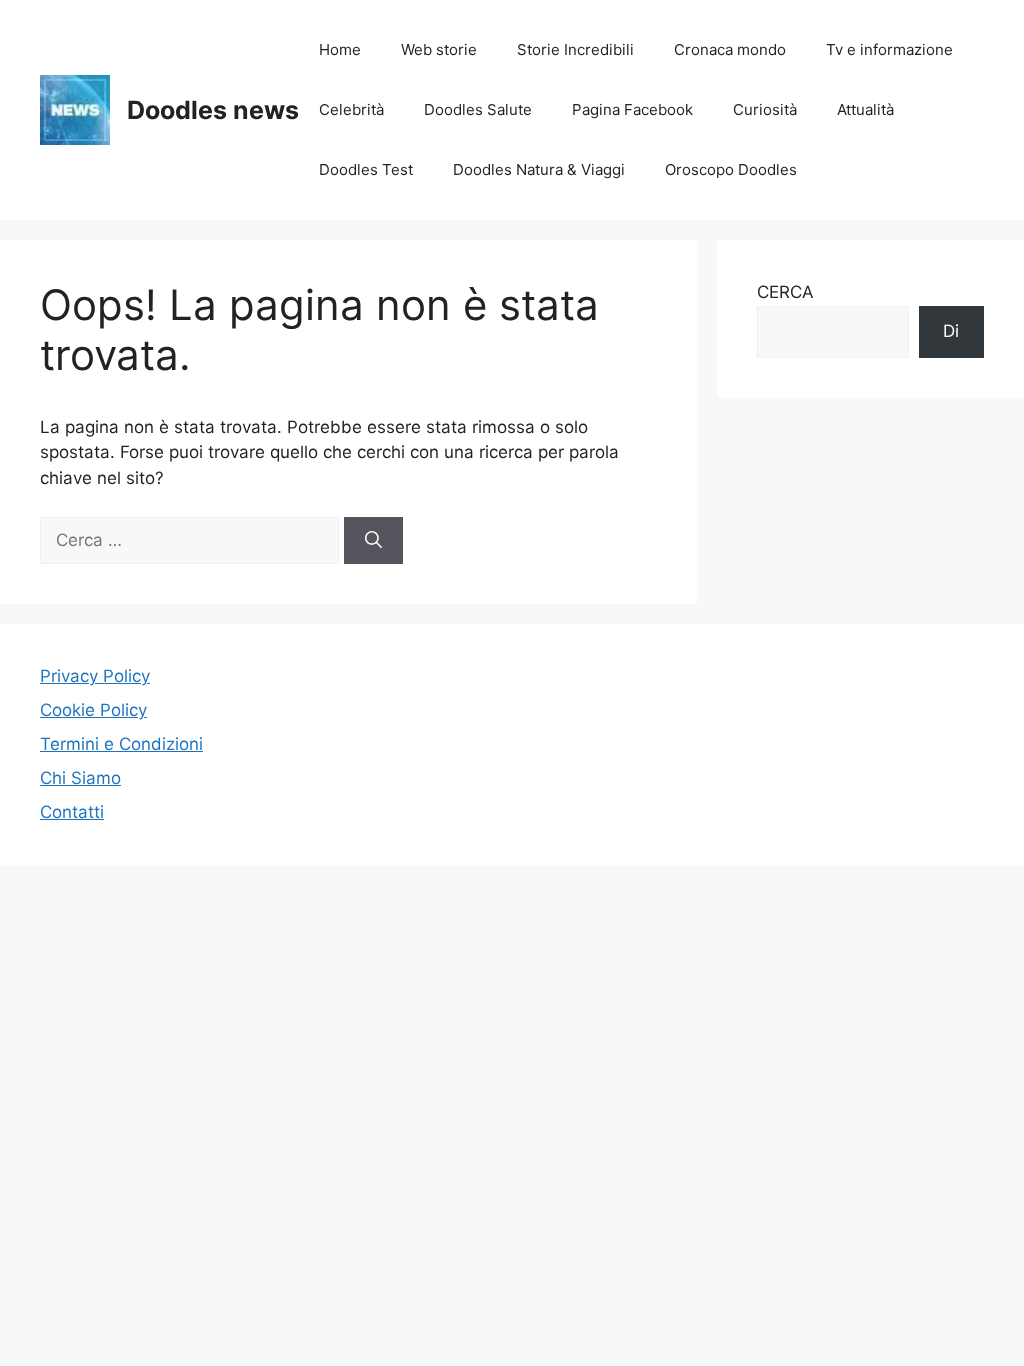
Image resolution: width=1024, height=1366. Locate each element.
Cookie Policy (93, 710)
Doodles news (213, 110)
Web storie (439, 49)
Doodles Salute (478, 109)
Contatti (72, 812)
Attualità (865, 109)
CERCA (785, 292)
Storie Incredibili (575, 49)
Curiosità (765, 109)
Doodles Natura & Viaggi (539, 169)
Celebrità (351, 109)
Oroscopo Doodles (731, 169)
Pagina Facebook (632, 109)
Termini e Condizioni (121, 744)
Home (340, 49)
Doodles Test (366, 169)
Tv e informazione (889, 49)
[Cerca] (373, 541)
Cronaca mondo (730, 49)
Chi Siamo (80, 778)
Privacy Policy (95, 676)
